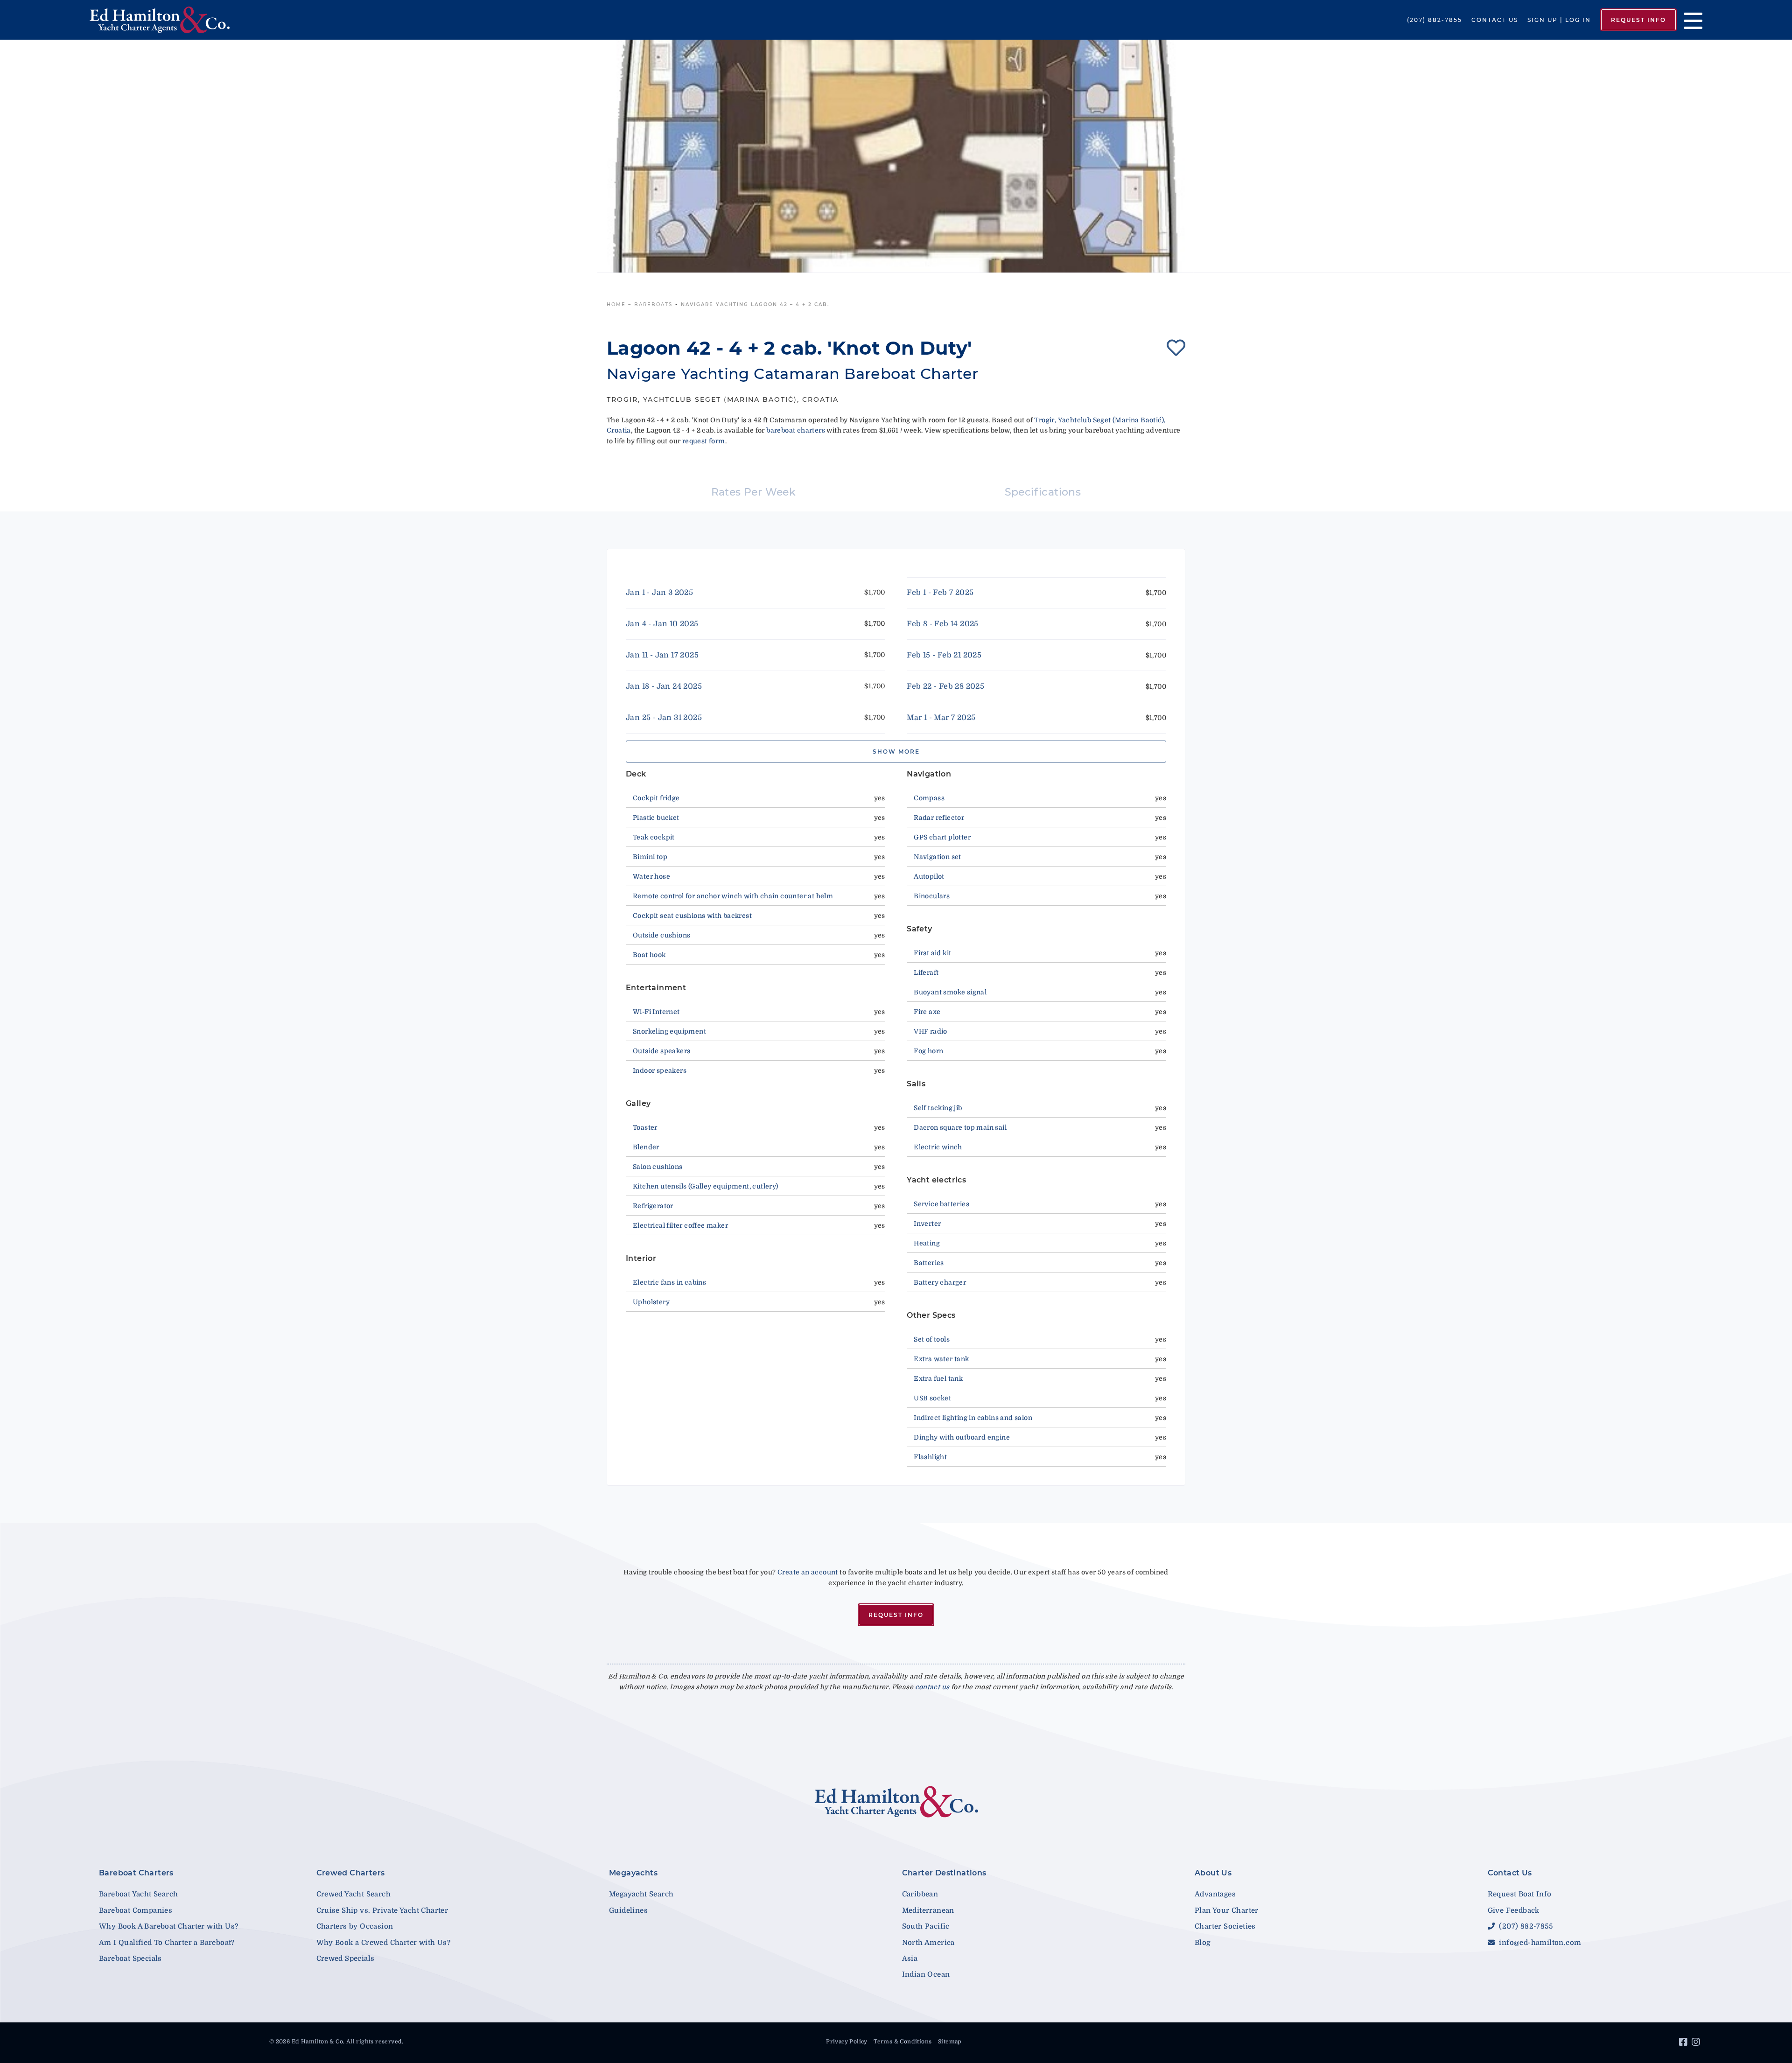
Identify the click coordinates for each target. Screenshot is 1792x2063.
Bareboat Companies (136, 1910)
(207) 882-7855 (1435, 20)
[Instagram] (1697, 2043)
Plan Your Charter (1227, 1910)
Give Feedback (1514, 1910)
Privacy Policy (847, 2042)
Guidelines (628, 1910)
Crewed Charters (351, 1873)
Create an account (808, 1572)
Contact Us (1495, 20)
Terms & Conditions (903, 2042)
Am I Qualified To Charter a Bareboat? (167, 1943)
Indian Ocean (926, 1974)
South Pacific (926, 1926)
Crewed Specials (346, 1958)
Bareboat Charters (136, 1873)
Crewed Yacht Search (354, 1894)
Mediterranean (928, 1910)
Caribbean (920, 1894)
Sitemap (950, 2042)
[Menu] (1690, 20)
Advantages (1215, 1894)
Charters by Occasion (355, 1926)
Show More (896, 752)
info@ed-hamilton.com (1539, 1943)
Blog (1203, 1943)
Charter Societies (1225, 1926)
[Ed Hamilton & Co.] (257, 20)
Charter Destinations (944, 1873)
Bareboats (653, 304)
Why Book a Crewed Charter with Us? (384, 1943)
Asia (910, 1958)
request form (704, 441)
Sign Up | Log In (1559, 20)
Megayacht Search (641, 1894)
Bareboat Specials (130, 1958)
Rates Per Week (754, 492)
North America (928, 1943)
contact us (932, 1687)
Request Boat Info (1520, 1894)
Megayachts (633, 1873)
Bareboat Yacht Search (138, 1894)
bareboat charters (796, 430)
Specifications (1043, 492)
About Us (1213, 1873)
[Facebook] (1684, 2043)
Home (616, 304)
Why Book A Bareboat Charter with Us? (168, 1926)
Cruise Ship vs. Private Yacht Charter (382, 1910)
